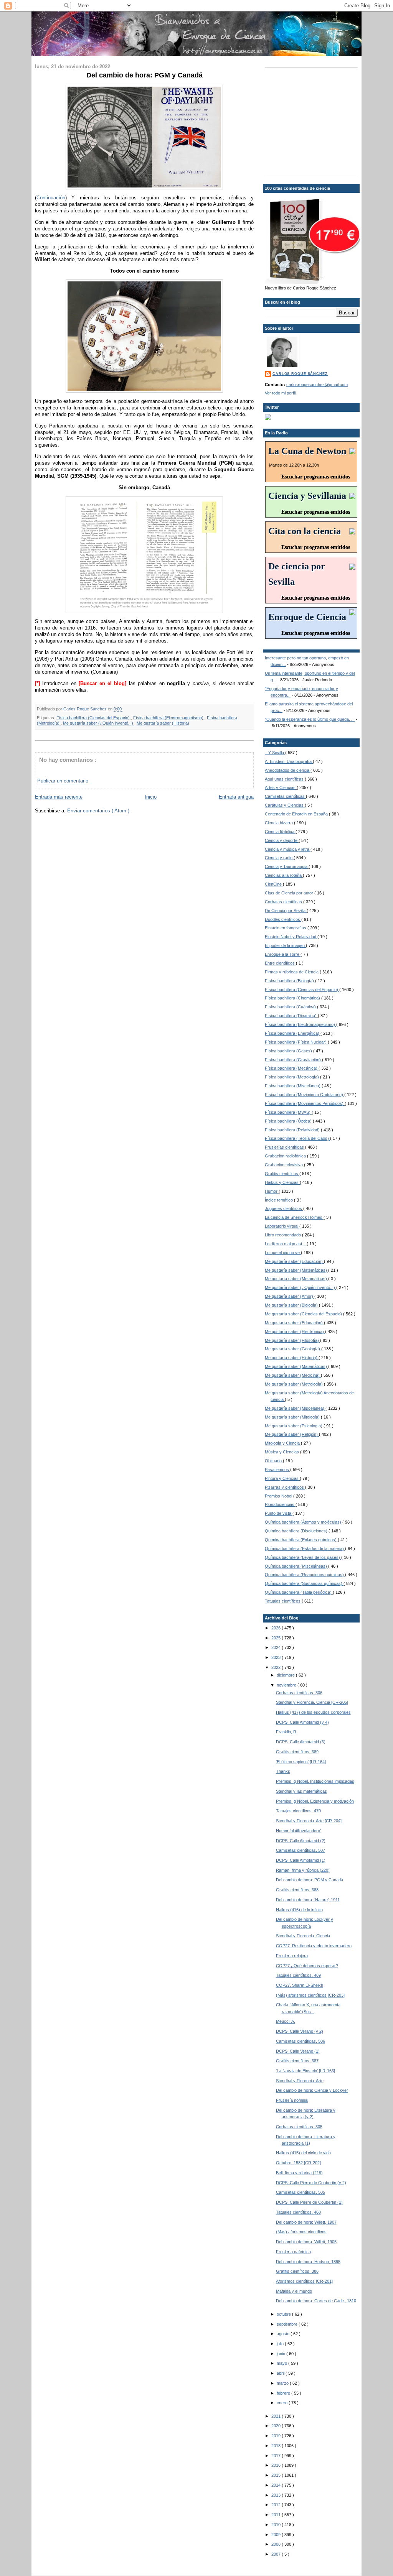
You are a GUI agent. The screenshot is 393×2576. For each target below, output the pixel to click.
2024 (277, 1647)
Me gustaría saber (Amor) (290, 1296)
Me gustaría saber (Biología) (292, 1305)
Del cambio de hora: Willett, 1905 (306, 2242)
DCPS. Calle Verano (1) (298, 2051)
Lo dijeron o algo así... (286, 1244)
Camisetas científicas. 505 (301, 2192)
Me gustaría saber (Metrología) (294, 1384)
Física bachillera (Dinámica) (291, 1016)
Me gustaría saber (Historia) (163, 723)
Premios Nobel (279, 1496)
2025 (277, 1638)
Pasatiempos (277, 1470)
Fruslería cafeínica (293, 2252)
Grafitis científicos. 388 (297, 1890)
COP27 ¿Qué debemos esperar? (307, 1966)
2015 (277, 2475)
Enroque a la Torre (283, 954)
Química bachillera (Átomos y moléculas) (304, 1522)
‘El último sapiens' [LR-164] (301, 1762)
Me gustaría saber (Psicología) (294, 1426)
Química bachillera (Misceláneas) (296, 1566)
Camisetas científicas (285, 796)
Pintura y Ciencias (282, 1478)
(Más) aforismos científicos (301, 2232)
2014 (277, 2485)
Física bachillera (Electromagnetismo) (169, 718)
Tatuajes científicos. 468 (298, 2212)
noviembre (287, 1685)
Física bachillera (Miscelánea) (293, 1086)
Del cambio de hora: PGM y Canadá (310, 1880)
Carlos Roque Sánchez (86, 709)
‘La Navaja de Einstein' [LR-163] (305, 2071)
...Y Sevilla (275, 753)
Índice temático (279, 1200)
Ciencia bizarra (279, 823)
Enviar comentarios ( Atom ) (98, 811)
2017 (277, 2456)
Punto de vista (279, 1513)
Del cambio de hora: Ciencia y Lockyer (312, 2090)
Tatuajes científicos (283, 1601)
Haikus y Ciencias (282, 1182)
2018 (277, 2446)
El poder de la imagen (285, 945)
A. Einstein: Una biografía (289, 761)
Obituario (274, 1461)
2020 (277, 2426)
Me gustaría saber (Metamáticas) (296, 1279)
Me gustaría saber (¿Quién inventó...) (99, 723)
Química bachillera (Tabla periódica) (299, 1592)
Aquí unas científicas (285, 779)
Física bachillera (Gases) (289, 1051)
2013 (277, 2495)
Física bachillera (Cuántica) (291, 1007)
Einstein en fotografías (286, 928)
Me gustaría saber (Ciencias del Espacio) (304, 1314)
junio (282, 2354)
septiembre (288, 2324)
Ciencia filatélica (280, 832)
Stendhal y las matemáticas (301, 1791)
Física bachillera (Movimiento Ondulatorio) (305, 1095)
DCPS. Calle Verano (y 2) (300, 2031)
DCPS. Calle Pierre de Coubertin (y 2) (311, 2183)
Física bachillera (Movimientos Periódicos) (305, 1103)
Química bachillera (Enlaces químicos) (301, 1540)
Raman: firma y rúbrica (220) (303, 1870)
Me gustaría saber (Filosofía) (292, 1340)
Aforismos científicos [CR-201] (304, 2281)
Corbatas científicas (284, 902)
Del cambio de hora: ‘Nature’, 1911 (308, 1900)
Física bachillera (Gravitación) (293, 1060)
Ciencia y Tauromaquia (287, 866)
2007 (277, 2554)
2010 (277, 2525)
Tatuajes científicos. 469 (298, 1975)
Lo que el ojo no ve (283, 1253)
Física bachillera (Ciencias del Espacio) (94, 718)
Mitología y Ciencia (283, 1443)
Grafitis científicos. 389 (297, 1752)
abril (281, 2373)
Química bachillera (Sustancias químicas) (304, 1583)
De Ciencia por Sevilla (286, 911)
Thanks (283, 1771)
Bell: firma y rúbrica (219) (299, 2173)
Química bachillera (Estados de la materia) (305, 1549)
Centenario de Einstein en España (297, 814)
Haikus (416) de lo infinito (299, 1910)
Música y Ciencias (282, 1452)
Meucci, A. (286, 2021)
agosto (284, 2334)
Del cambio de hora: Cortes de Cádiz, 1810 (316, 2301)
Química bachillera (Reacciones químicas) (305, 1575)
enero (283, 2403)
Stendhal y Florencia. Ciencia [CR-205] (312, 1702)
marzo (283, 2383)
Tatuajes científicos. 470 (298, 1811)
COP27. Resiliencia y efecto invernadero (314, 1946)
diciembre (286, 1675)
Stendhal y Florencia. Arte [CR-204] (309, 1821)
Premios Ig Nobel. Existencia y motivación (315, 1801)
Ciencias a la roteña (284, 875)
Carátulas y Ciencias (285, 805)
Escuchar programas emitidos (316, 477)
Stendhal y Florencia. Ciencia (303, 1936)
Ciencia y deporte (282, 840)
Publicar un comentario (63, 781)
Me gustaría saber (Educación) (294, 1261)
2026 (277, 1628)
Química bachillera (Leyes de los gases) (303, 1557)
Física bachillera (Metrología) (292, 1077)
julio (281, 2344)
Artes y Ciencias (281, 787)
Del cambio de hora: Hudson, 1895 (308, 2262)
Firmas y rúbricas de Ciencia (292, 972)
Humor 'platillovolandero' (298, 1831)
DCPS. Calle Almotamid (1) (301, 1860)
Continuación (51, 198)
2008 (277, 2544)
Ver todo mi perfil (280, 393)
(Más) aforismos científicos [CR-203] (310, 1995)
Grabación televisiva (284, 1165)
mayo (282, 2363)
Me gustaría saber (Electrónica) (295, 1332)
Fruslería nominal (292, 2100)
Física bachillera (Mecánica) (292, 1068)
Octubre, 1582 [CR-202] (298, 2163)
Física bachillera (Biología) (290, 981)
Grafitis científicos (282, 1174)
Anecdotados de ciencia (288, 770)
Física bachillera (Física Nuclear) (296, 1042)
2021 (277, 2416)
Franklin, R (286, 1732)
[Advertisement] (313, 122)
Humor (272, 1191)
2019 (277, 2436)
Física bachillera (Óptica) (289, 1121)
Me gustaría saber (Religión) (292, 1434)
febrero (284, 2393)
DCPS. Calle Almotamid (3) (301, 1742)
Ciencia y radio (279, 858)
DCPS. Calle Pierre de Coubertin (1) (309, 2202)
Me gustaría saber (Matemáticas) (296, 1270)
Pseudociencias (280, 1504)
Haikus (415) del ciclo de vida (303, 2153)
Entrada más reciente (59, 797)
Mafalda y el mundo (294, 2291)
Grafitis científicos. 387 (297, 2061)
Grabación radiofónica (286, 1156)
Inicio (151, 797)
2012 (277, 2505)
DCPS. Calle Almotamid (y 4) (302, 1722)
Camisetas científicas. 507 (301, 1850)
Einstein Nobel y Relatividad (291, 937)
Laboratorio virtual (282, 1226)
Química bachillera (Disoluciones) (297, 1531)
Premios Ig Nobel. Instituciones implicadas (315, 1781)
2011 (277, 2515)
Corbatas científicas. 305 (299, 2127)
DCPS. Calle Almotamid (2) (301, 1841)
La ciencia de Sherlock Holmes (294, 1217)
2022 (277, 1667)
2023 (277, 1657)
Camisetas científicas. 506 (301, 2041)
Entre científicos (280, 963)
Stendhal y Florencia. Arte (300, 2081)
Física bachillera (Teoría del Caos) (297, 1138)
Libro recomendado (283, 1235)
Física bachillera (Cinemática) (293, 998)
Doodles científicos (283, 919)
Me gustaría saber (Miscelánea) (295, 1408)
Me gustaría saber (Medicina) (293, 1375)
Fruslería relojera (292, 1956)
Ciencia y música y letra (288, 849)
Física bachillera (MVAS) (288, 1112)
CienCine (274, 884)
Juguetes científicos (284, 1208)
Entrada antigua (236, 797)
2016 (277, 2465)
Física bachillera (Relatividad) (293, 1130)
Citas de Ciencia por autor (290, 893)
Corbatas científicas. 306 (299, 1693)
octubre (284, 2314)
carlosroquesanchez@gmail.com (317, 385)
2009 (277, 2535)
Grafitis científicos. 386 (297, 2271)
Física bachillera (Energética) (293, 1033)
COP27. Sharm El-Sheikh (300, 1985)
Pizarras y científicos (285, 1487)
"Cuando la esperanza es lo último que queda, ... (310, 719)
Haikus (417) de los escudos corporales (313, 1712)
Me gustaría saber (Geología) (293, 1349)
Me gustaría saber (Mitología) (293, 1417)
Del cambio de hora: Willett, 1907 (306, 2222)
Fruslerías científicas (285, 1147)
